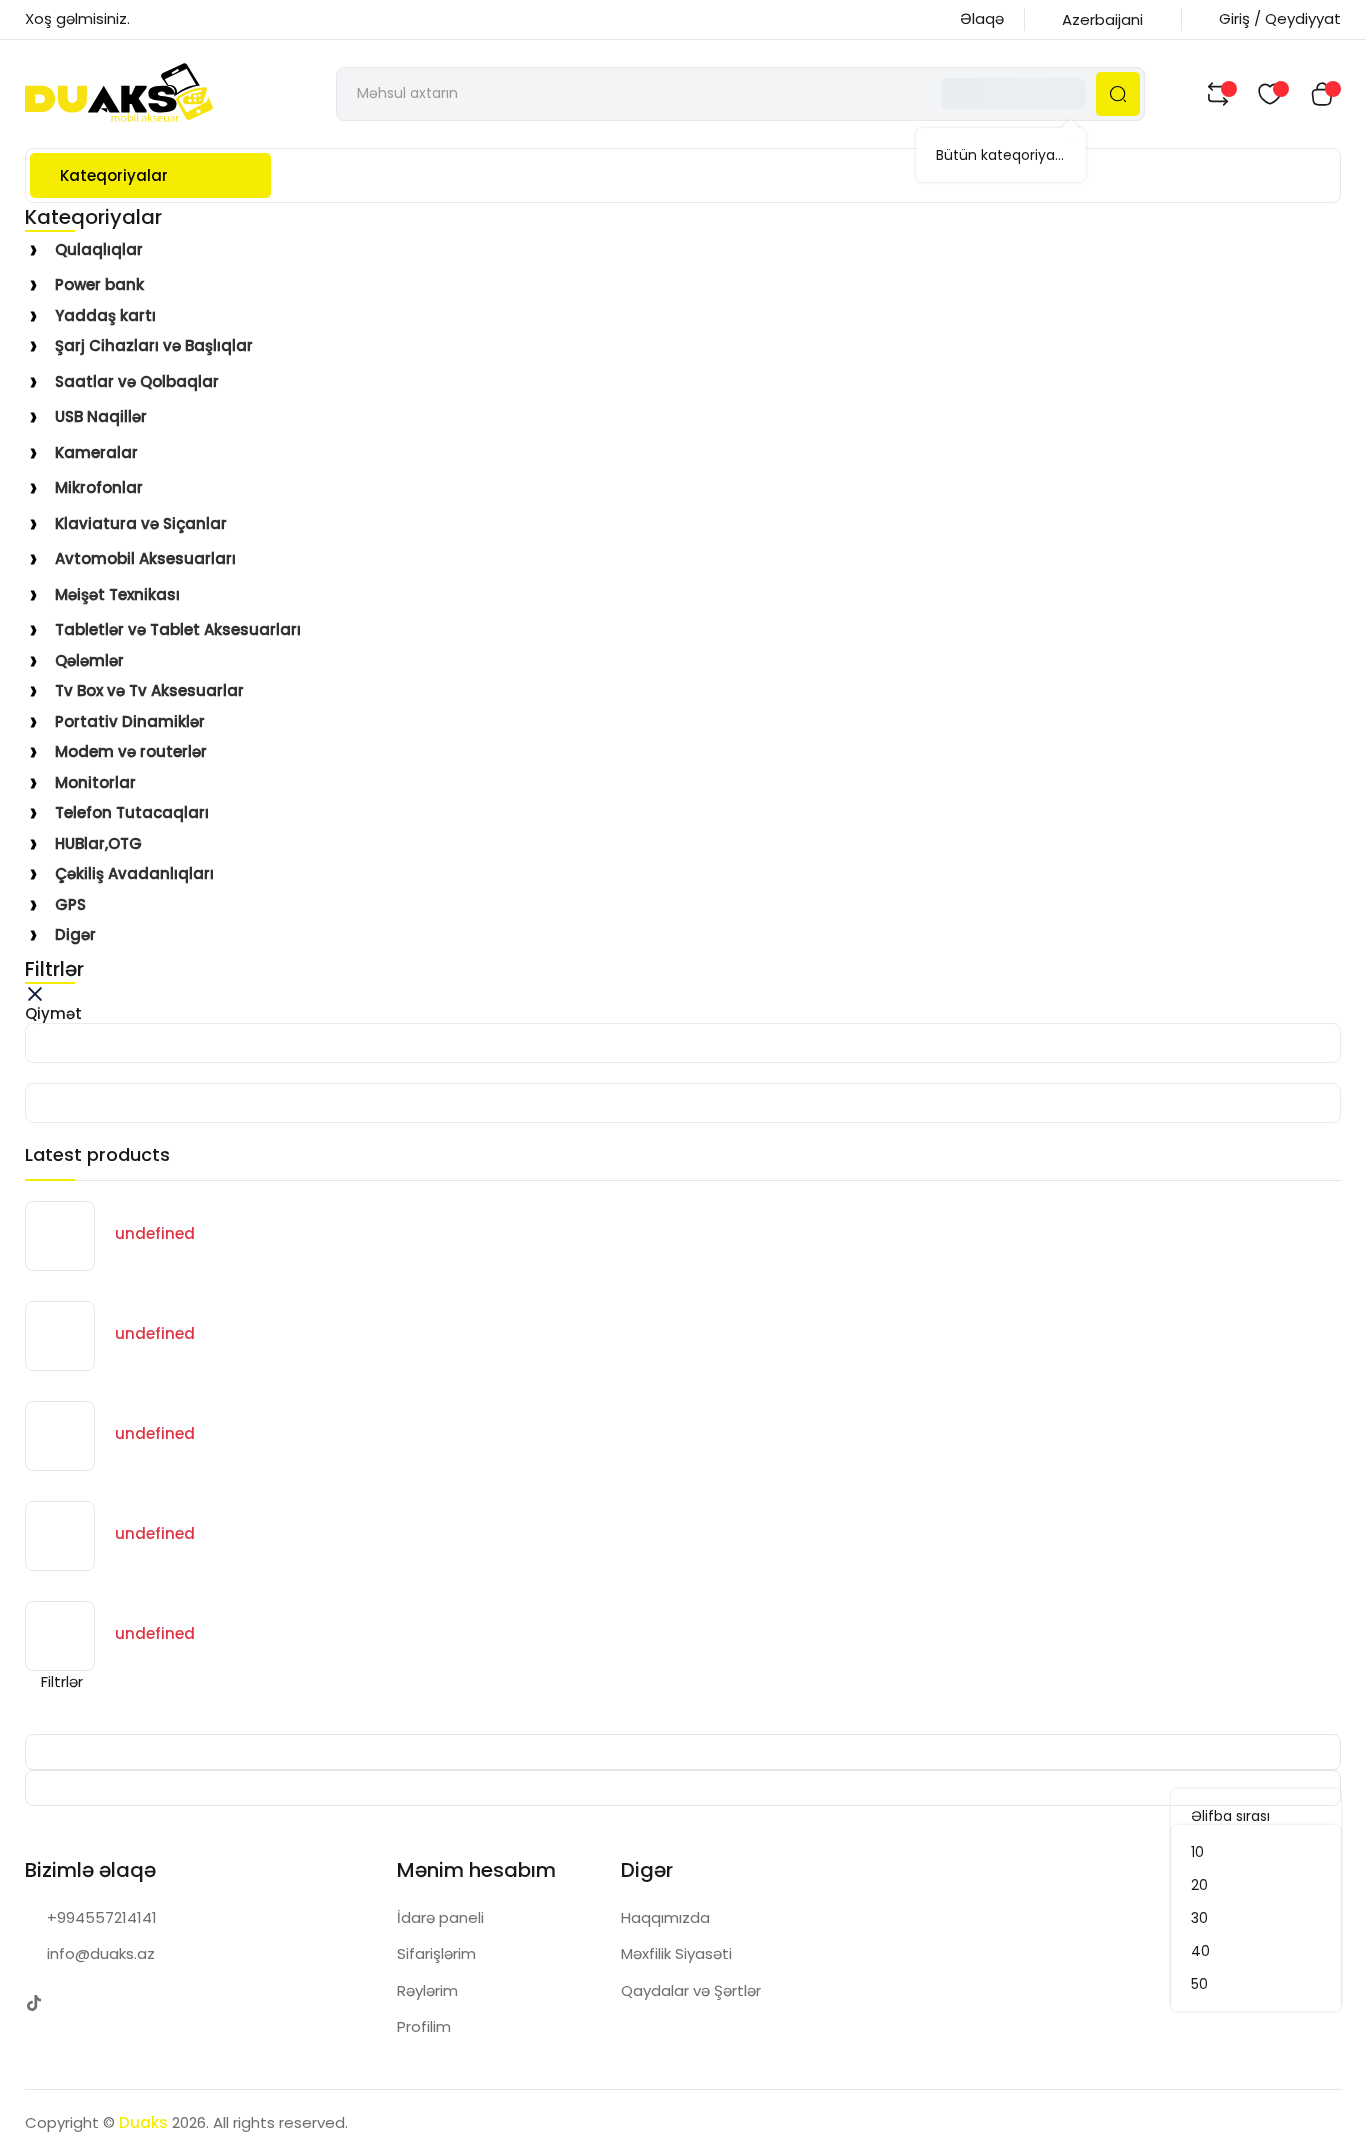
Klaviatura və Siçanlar (141, 523)
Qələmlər (89, 660)
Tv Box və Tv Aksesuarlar (149, 690)
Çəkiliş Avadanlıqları (134, 873)
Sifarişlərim (436, 1953)
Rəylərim (427, 1990)
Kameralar (96, 452)
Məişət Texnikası (117, 594)
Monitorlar (95, 782)
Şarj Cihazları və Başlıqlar (154, 345)
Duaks (143, 2122)
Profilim (424, 2026)
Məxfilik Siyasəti (676, 1953)
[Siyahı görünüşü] (119, 1714)
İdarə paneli (440, 1917)
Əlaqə (982, 18)
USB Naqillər (101, 416)
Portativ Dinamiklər (130, 721)
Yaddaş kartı (105, 315)
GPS (70, 904)
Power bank (99, 284)
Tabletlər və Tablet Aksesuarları (178, 629)
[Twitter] (34, 2003)
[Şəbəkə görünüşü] (55, 1714)
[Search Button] (1118, 94)
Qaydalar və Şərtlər (691, 1990)
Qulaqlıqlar (99, 249)
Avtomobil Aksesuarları (145, 558)
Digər (75, 934)
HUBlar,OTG (98, 843)
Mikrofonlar (99, 487)
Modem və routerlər (131, 751)
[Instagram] (74, 2003)
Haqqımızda (665, 1917)
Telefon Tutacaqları (132, 812)
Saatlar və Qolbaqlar (137, 381)
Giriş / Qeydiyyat (1280, 18)
